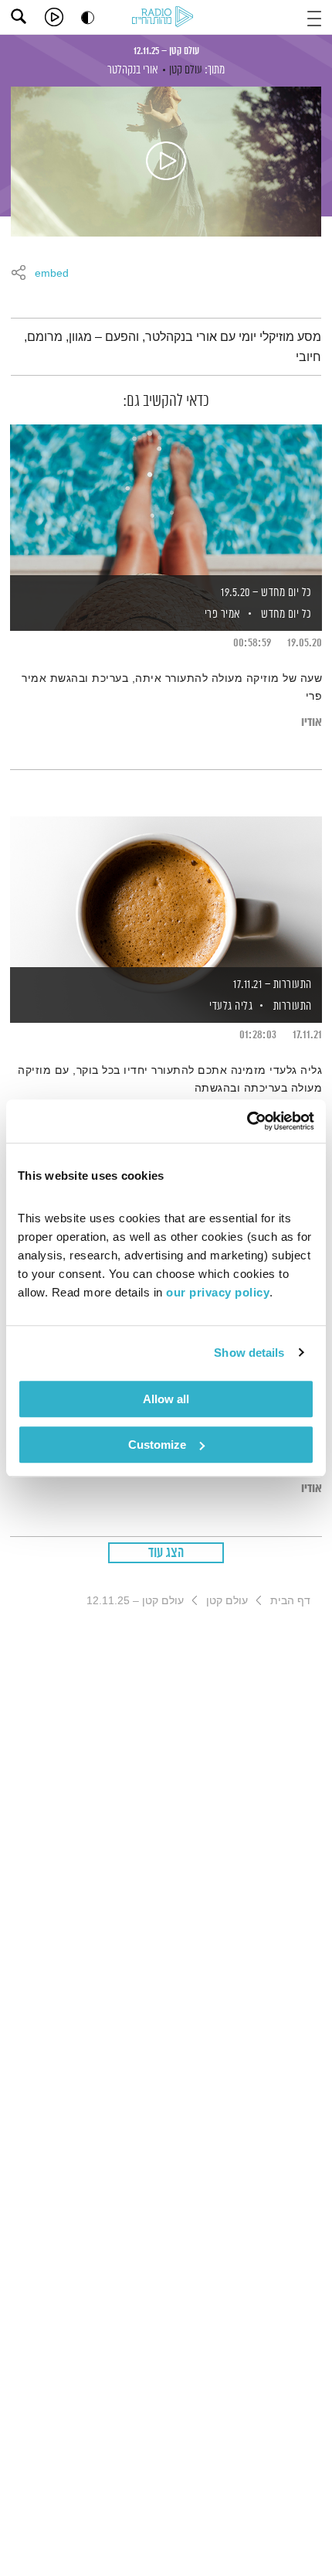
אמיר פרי (221, 614)
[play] (54, 17)
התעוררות (293, 1006)
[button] (314, 17)
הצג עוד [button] (166, 1553)
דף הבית (290, 1600)
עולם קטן (186, 70)
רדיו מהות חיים (165, 18)
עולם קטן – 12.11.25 (166, 51)
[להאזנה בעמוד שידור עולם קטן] (166, 162)
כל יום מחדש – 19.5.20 (266, 593)
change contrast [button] (88, 17)
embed (52, 274)
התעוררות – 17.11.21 (273, 985)
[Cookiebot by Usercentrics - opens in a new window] (247, 1121)
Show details (249, 1353)
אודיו (312, 722)
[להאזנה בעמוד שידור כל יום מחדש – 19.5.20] (166, 501)
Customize (157, 1445)
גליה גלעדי (230, 1006)
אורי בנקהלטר (133, 70)
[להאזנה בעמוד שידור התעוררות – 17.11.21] (166, 893)
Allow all (166, 1399)
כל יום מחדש (286, 614)
